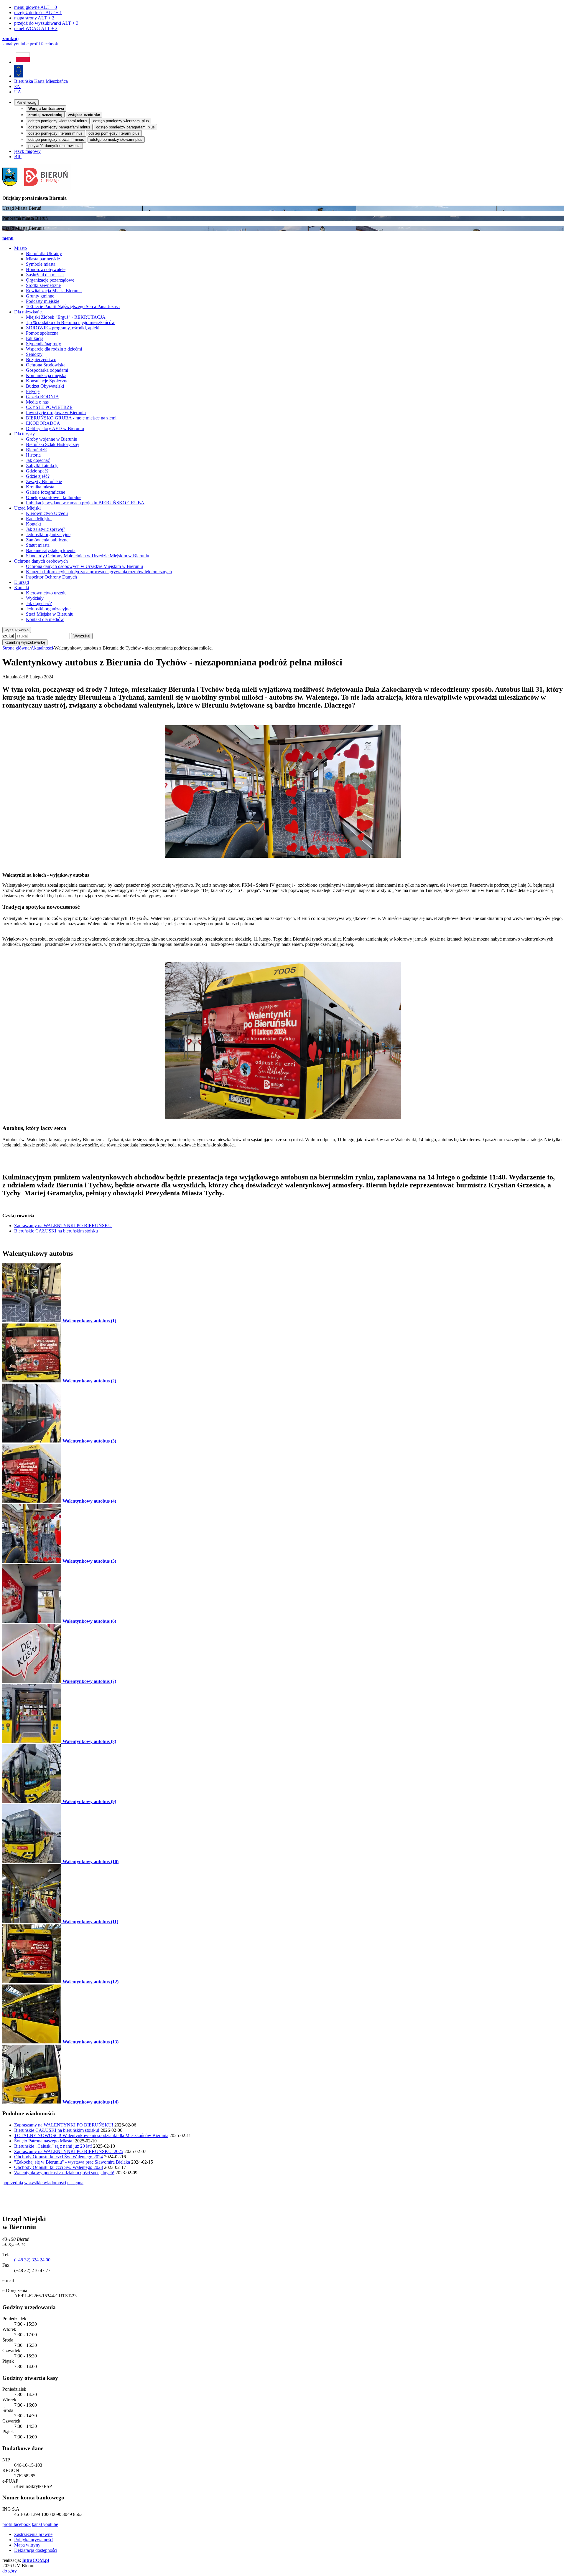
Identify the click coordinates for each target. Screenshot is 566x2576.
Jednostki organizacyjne (48, 534)
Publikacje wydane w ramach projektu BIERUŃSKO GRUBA (85, 503)
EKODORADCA (43, 423)
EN (17, 86)
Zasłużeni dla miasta (45, 275)
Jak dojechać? (39, 603)
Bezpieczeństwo (41, 360)
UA (18, 92)
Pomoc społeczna (42, 333)
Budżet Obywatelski (45, 386)
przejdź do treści (38, 13)
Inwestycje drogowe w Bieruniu (56, 413)
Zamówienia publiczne (47, 540)
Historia (33, 455)
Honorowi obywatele (46, 269)
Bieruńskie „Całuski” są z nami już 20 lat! (54, 2146)
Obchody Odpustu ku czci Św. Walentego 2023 (59, 2167)
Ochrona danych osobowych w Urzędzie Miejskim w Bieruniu (84, 566)
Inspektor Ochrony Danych (51, 577)
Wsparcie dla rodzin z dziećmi (54, 349)
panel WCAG (36, 28)
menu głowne (36, 7)
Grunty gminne (40, 296)
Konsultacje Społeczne (47, 381)
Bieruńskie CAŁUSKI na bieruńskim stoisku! (57, 2130)
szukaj (8, 636)
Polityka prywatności (34, 2540)
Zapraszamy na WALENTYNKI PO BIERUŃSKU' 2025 (69, 2151)
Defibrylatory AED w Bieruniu (55, 428)
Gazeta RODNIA (42, 397)
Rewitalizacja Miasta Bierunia (54, 291)
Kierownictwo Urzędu (47, 513)
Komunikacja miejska (46, 375)
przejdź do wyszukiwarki (46, 23)
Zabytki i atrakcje (42, 466)
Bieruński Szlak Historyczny (53, 444)
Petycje (33, 391)
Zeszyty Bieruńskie (44, 481)
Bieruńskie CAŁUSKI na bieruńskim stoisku (56, 1231)
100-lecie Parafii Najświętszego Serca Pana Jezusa (73, 306)
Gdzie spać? (37, 471)
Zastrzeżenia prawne (33, 2534)
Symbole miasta (41, 264)
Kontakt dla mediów (45, 619)
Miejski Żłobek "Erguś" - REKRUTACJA (66, 317)
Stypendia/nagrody (43, 344)
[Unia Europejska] (19, 76)
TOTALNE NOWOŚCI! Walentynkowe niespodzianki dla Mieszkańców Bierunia (91, 2135)
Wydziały (35, 598)
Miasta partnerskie (43, 259)
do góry (10, 2571)
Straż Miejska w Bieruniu (50, 614)
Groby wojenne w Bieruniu (52, 439)
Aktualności (42, 648)
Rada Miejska (39, 519)
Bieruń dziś (37, 450)
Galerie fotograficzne (46, 492)
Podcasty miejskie (43, 301)
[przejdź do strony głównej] (37, 188)
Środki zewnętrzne (43, 285)
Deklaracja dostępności (36, 2550)
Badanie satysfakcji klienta (51, 550)
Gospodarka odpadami (47, 370)
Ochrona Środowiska (46, 365)
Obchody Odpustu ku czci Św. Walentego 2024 (59, 2157)
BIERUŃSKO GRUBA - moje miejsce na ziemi (71, 418)
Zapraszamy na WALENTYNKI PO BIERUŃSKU (63, 1226)
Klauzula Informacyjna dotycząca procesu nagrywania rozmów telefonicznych (99, 572)
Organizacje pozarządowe (50, 280)
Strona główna (16, 648)
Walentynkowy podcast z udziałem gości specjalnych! (64, 2173)
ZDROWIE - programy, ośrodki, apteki (63, 328)
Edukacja (35, 338)
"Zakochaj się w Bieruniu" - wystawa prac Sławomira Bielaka (72, 2162)
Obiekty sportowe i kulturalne (54, 497)
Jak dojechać (38, 460)
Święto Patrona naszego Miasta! (44, 2141)
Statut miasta (38, 545)
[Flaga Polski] (23, 62)
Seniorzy (34, 354)
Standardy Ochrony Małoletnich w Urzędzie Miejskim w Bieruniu (88, 556)
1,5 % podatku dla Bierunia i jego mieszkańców (70, 322)
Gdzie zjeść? (38, 476)
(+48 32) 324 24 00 (32, 2260)
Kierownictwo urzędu (46, 593)
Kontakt (33, 524)
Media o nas (37, 402)
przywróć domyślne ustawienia (54, 146)
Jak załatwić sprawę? (46, 529)
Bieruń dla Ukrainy (44, 253)
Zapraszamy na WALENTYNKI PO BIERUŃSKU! (64, 2125)
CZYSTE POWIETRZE (49, 407)
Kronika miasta (40, 487)
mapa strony (34, 18)
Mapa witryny (27, 2545)
